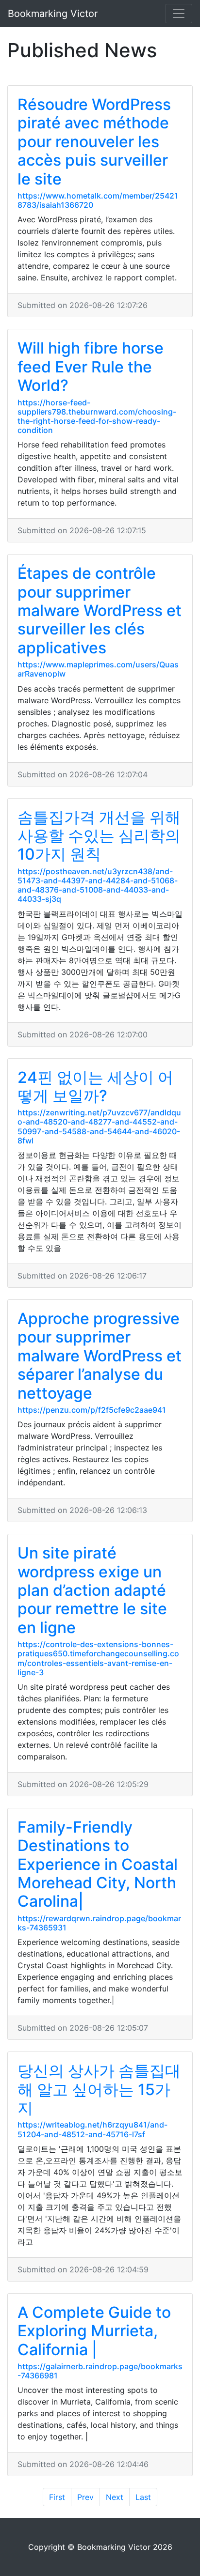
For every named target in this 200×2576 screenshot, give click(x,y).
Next (115, 2497)
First (57, 2497)
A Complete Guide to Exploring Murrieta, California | (94, 2331)
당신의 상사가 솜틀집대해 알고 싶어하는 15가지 (99, 2089)
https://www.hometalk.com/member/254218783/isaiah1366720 (98, 200)
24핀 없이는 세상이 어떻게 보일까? (95, 1087)
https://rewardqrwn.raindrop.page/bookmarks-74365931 (99, 1923)
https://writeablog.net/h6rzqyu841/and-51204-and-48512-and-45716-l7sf (92, 2129)
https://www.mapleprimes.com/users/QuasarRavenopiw (98, 669)
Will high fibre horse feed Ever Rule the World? (91, 367)
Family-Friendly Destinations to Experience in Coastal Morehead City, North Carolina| (98, 1864)
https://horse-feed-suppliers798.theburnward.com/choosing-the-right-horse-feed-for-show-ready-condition (97, 416)
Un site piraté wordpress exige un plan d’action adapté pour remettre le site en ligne (92, 1590)
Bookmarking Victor (53, 14)
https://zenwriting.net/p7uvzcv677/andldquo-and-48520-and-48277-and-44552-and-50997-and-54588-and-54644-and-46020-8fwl (99, 1126)
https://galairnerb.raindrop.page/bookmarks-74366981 (100, 2371)
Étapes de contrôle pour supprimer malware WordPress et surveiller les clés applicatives (100, 610)
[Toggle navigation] (179, 14)
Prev (85, 2497)
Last (143, 2497)
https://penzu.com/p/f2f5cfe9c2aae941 (92, 1410)
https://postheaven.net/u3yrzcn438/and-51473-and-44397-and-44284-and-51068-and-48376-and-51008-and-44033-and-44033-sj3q (98, 885)
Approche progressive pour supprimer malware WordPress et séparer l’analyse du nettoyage (100, 1356)
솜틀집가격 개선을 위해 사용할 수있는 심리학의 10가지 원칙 (99, 836)
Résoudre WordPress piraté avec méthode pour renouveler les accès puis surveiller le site (94, 142)
